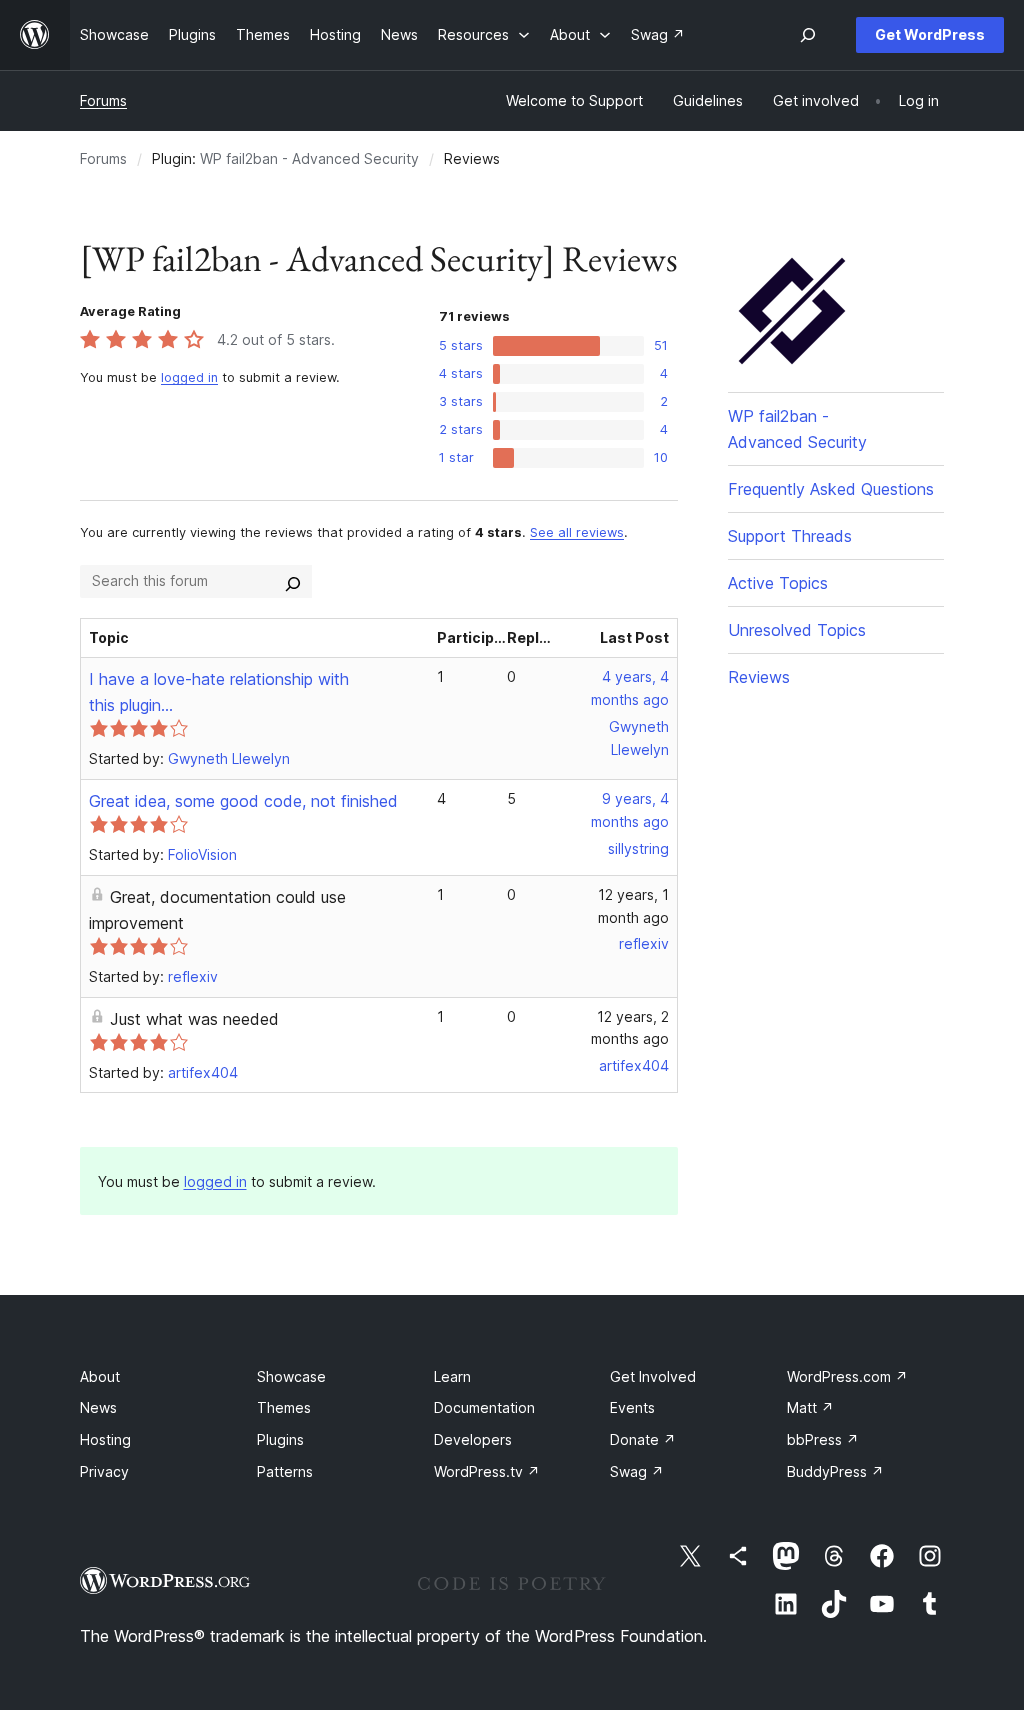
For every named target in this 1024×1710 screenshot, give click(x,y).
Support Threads (790, 536)
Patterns (285, 1471)
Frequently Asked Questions (831, 489)
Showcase (291, 1376)
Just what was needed (194, 1019)
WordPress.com (847, 1376)
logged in (189, 377)
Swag (637, 1471)
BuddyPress (835, 1471)
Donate (643, 1439)
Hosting (105, 1439)
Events (632, 1407)
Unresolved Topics (797, 630)
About (100, 1376)
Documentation (484, 1407)
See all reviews (577, 532)
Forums (103, 100)
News (98, 1407)
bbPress (823, 1439)
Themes (284, 1407)
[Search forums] (293, 581)
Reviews (759, 677)
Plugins (280, 1439)
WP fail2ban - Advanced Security (309, 158)
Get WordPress (930, 34)
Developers (473, 1439)
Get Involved (653, 1376)
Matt (810, 1407)
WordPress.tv (487, 1471)
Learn (452, 1376)
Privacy (104, 1471)
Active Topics (778, 583)
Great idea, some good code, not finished (243, 801)
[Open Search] (808, 35)
